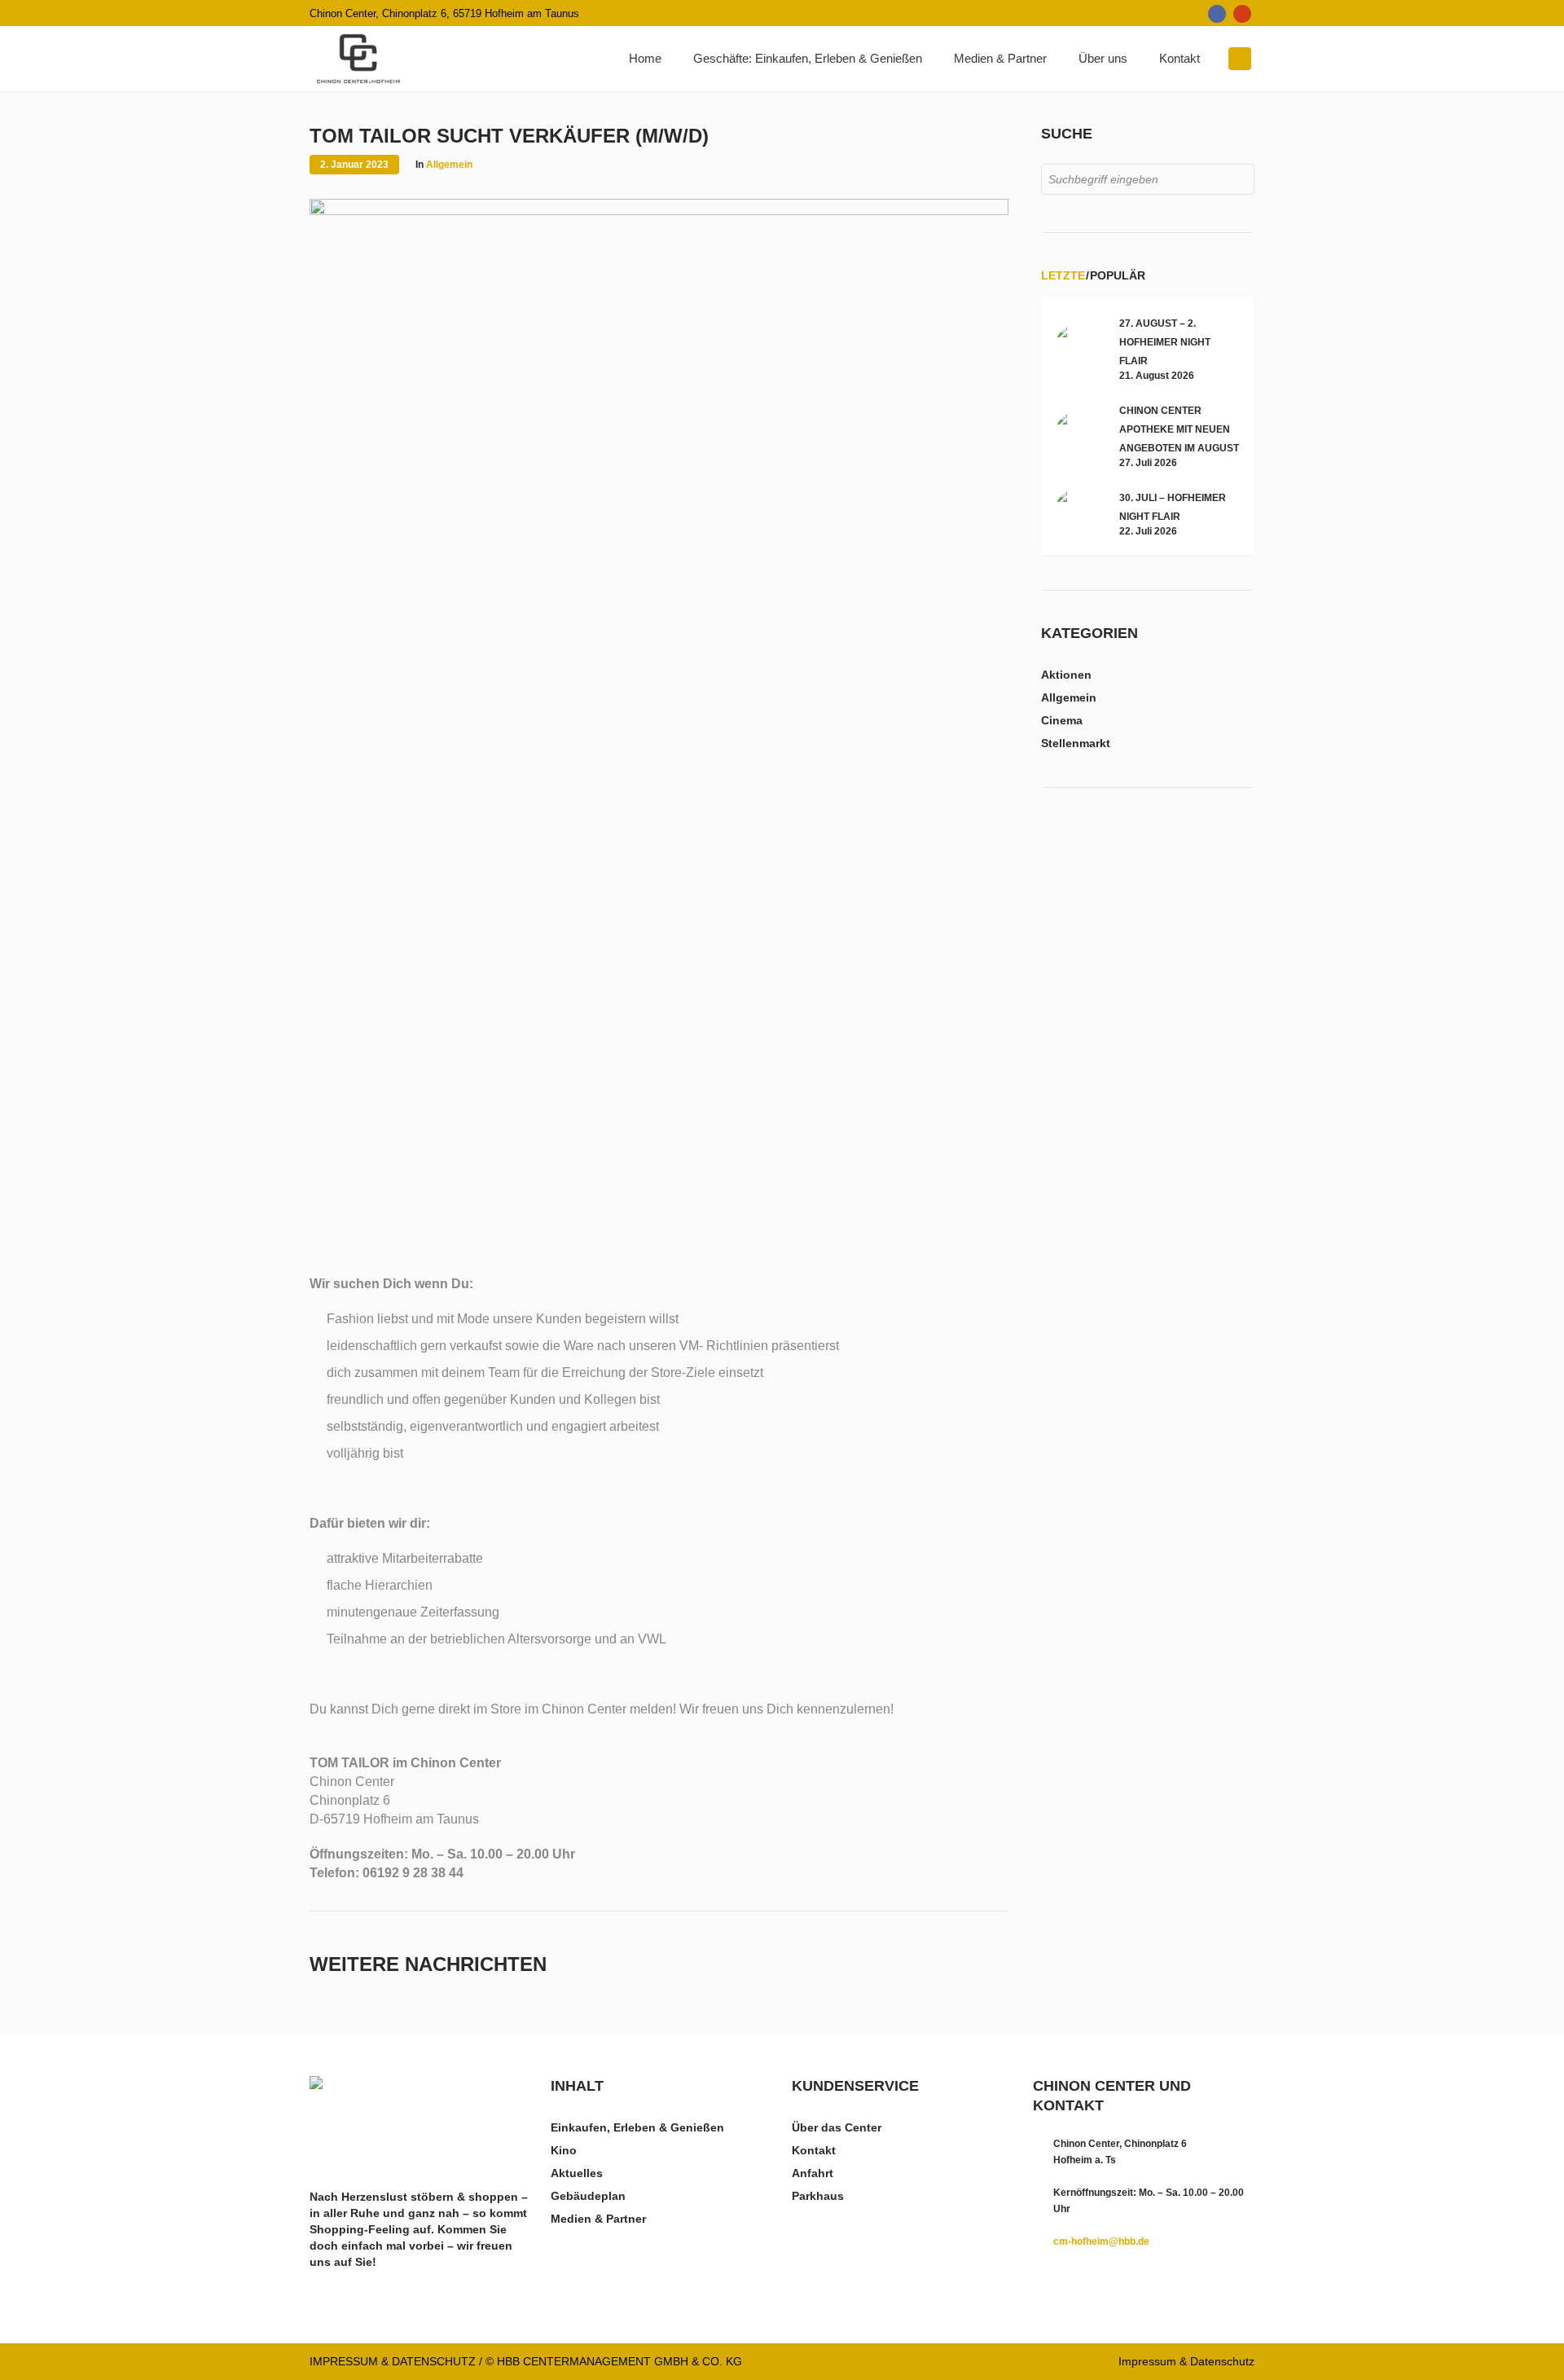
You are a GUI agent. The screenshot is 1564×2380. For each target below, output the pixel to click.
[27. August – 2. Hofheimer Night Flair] (1079, 347)
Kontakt (814, 2150)
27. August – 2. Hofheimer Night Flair (1165, 342)
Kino (564, 2150)
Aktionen (1066, 675)
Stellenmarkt (1076, 743)
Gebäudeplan (588, 2196)
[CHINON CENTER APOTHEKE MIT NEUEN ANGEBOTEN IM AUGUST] (1079, 434)
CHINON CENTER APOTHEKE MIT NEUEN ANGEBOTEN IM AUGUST (1179, 429)
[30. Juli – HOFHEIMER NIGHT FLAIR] (1079, 513)
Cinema (1062, 720)
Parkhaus (818, 2196)
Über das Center (837, 2127)
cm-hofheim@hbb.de (1101, 2241)
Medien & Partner (598, 2219)
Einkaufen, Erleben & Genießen (637, 2127)
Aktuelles (577, 2173)
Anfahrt (813, 2173)
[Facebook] (1217, 14)
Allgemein (449, 165)
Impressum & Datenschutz (1186, 2361)
